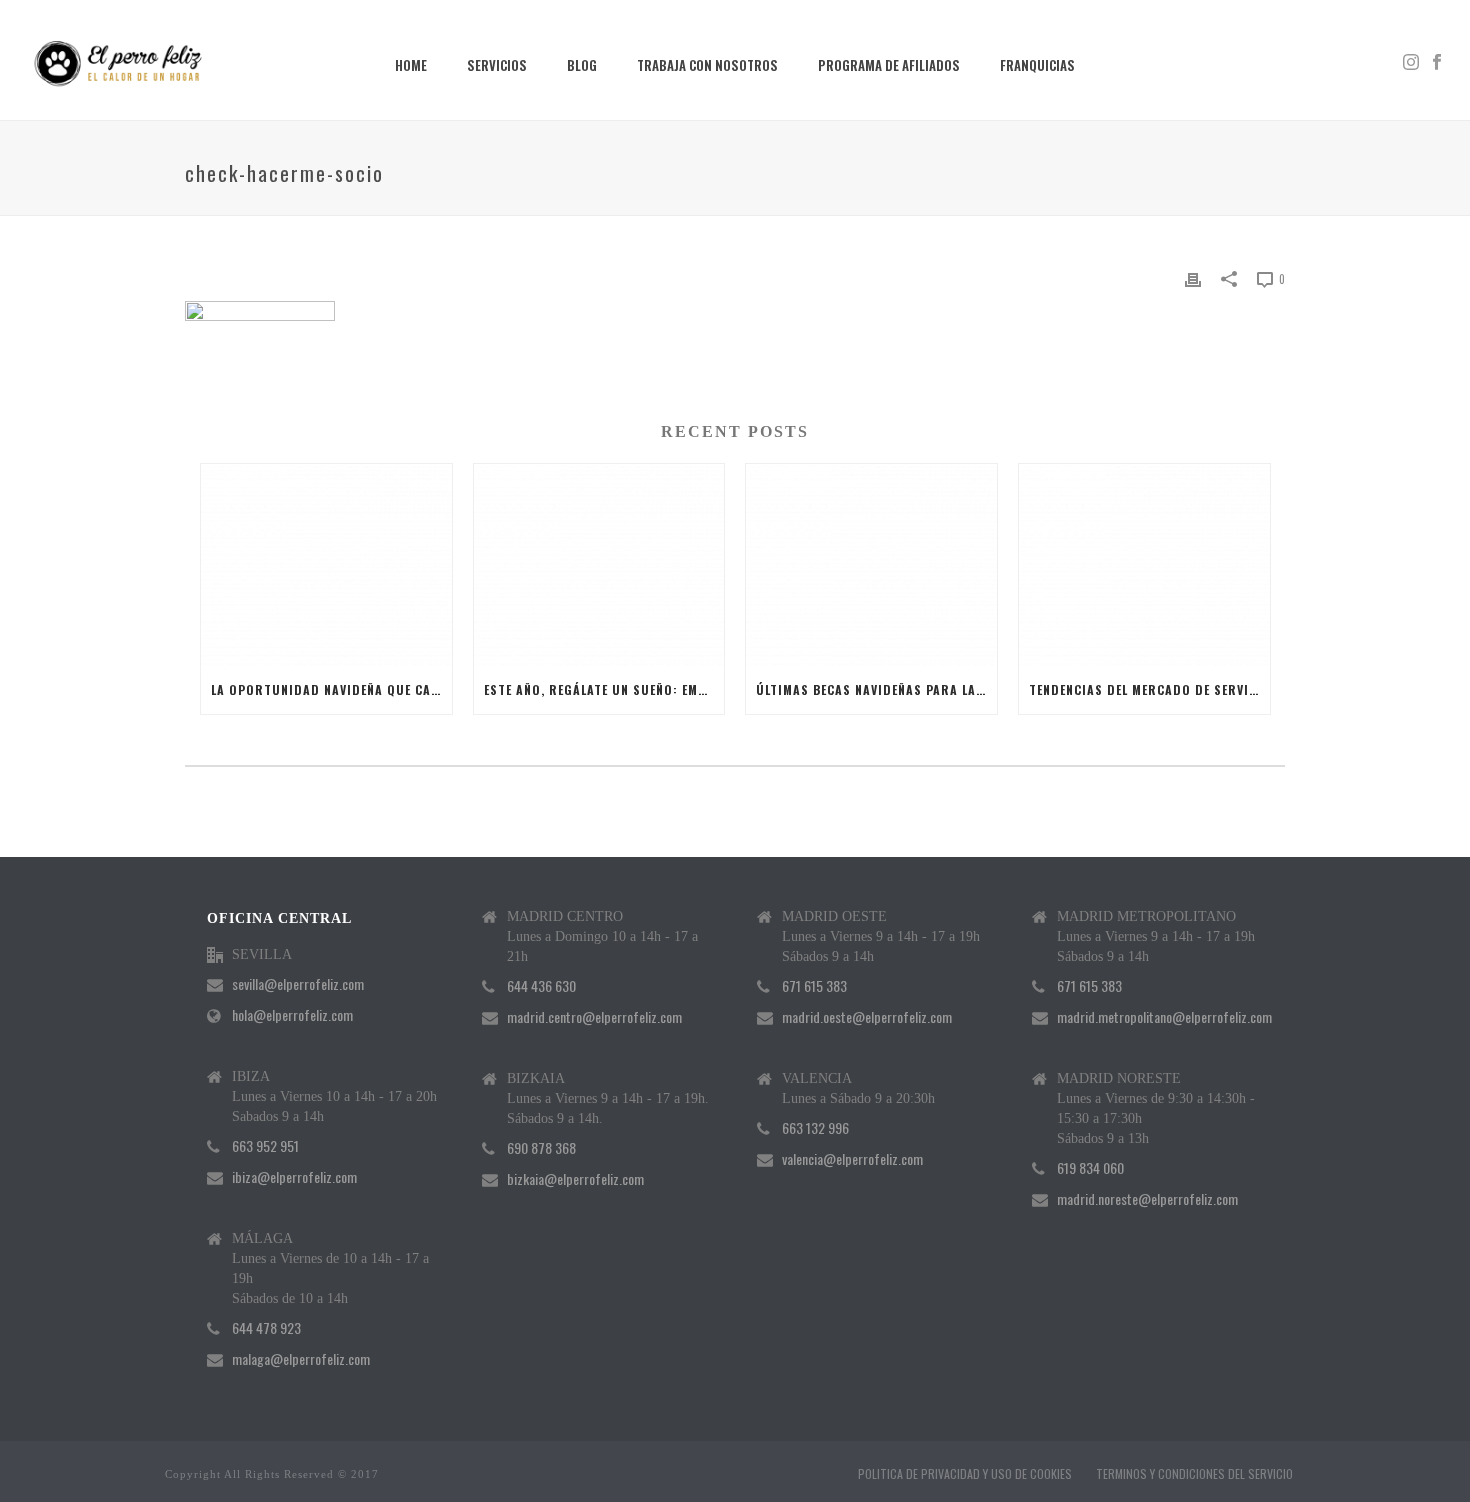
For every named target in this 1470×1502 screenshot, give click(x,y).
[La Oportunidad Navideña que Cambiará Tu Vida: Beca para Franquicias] (326, 564)
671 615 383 (814, 986)
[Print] (1193, 277)
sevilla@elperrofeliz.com (298, 984)
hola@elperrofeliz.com (292, 1015)
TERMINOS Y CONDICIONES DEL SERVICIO (1194, 1474)
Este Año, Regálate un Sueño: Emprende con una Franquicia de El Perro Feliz (604, 689)
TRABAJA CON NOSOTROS (707, 65)
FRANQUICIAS (1037, 65)
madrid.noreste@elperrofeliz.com (1147, 1199)
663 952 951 (265, 1146)
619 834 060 (1090, 1168)
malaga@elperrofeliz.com (301, 1359)
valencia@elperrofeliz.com (852, 1159)
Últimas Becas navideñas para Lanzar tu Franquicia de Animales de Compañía (876, 689)
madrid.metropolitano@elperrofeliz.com (1164, 1017)
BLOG (582, 65)
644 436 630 (541, 986)
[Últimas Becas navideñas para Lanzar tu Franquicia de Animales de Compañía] (871, 564)
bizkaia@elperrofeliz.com (575, 1179)
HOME (411, 65)
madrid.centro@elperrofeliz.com (594, 1017)
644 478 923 (266, 1328)
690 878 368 (541, 1148)
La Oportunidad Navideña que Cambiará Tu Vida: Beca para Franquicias (331, 689)
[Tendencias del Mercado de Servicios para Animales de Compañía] (1144, 564)
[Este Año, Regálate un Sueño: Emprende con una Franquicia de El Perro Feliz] (599, 564)
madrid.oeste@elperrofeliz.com (867, 1017)
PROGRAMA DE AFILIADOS (889, 65)
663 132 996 (815, 1128)
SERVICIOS (497, 65)
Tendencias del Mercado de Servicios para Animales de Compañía (1149, 689)
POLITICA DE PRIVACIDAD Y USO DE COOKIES (965, 1474)
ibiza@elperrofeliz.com (294, 1177)
